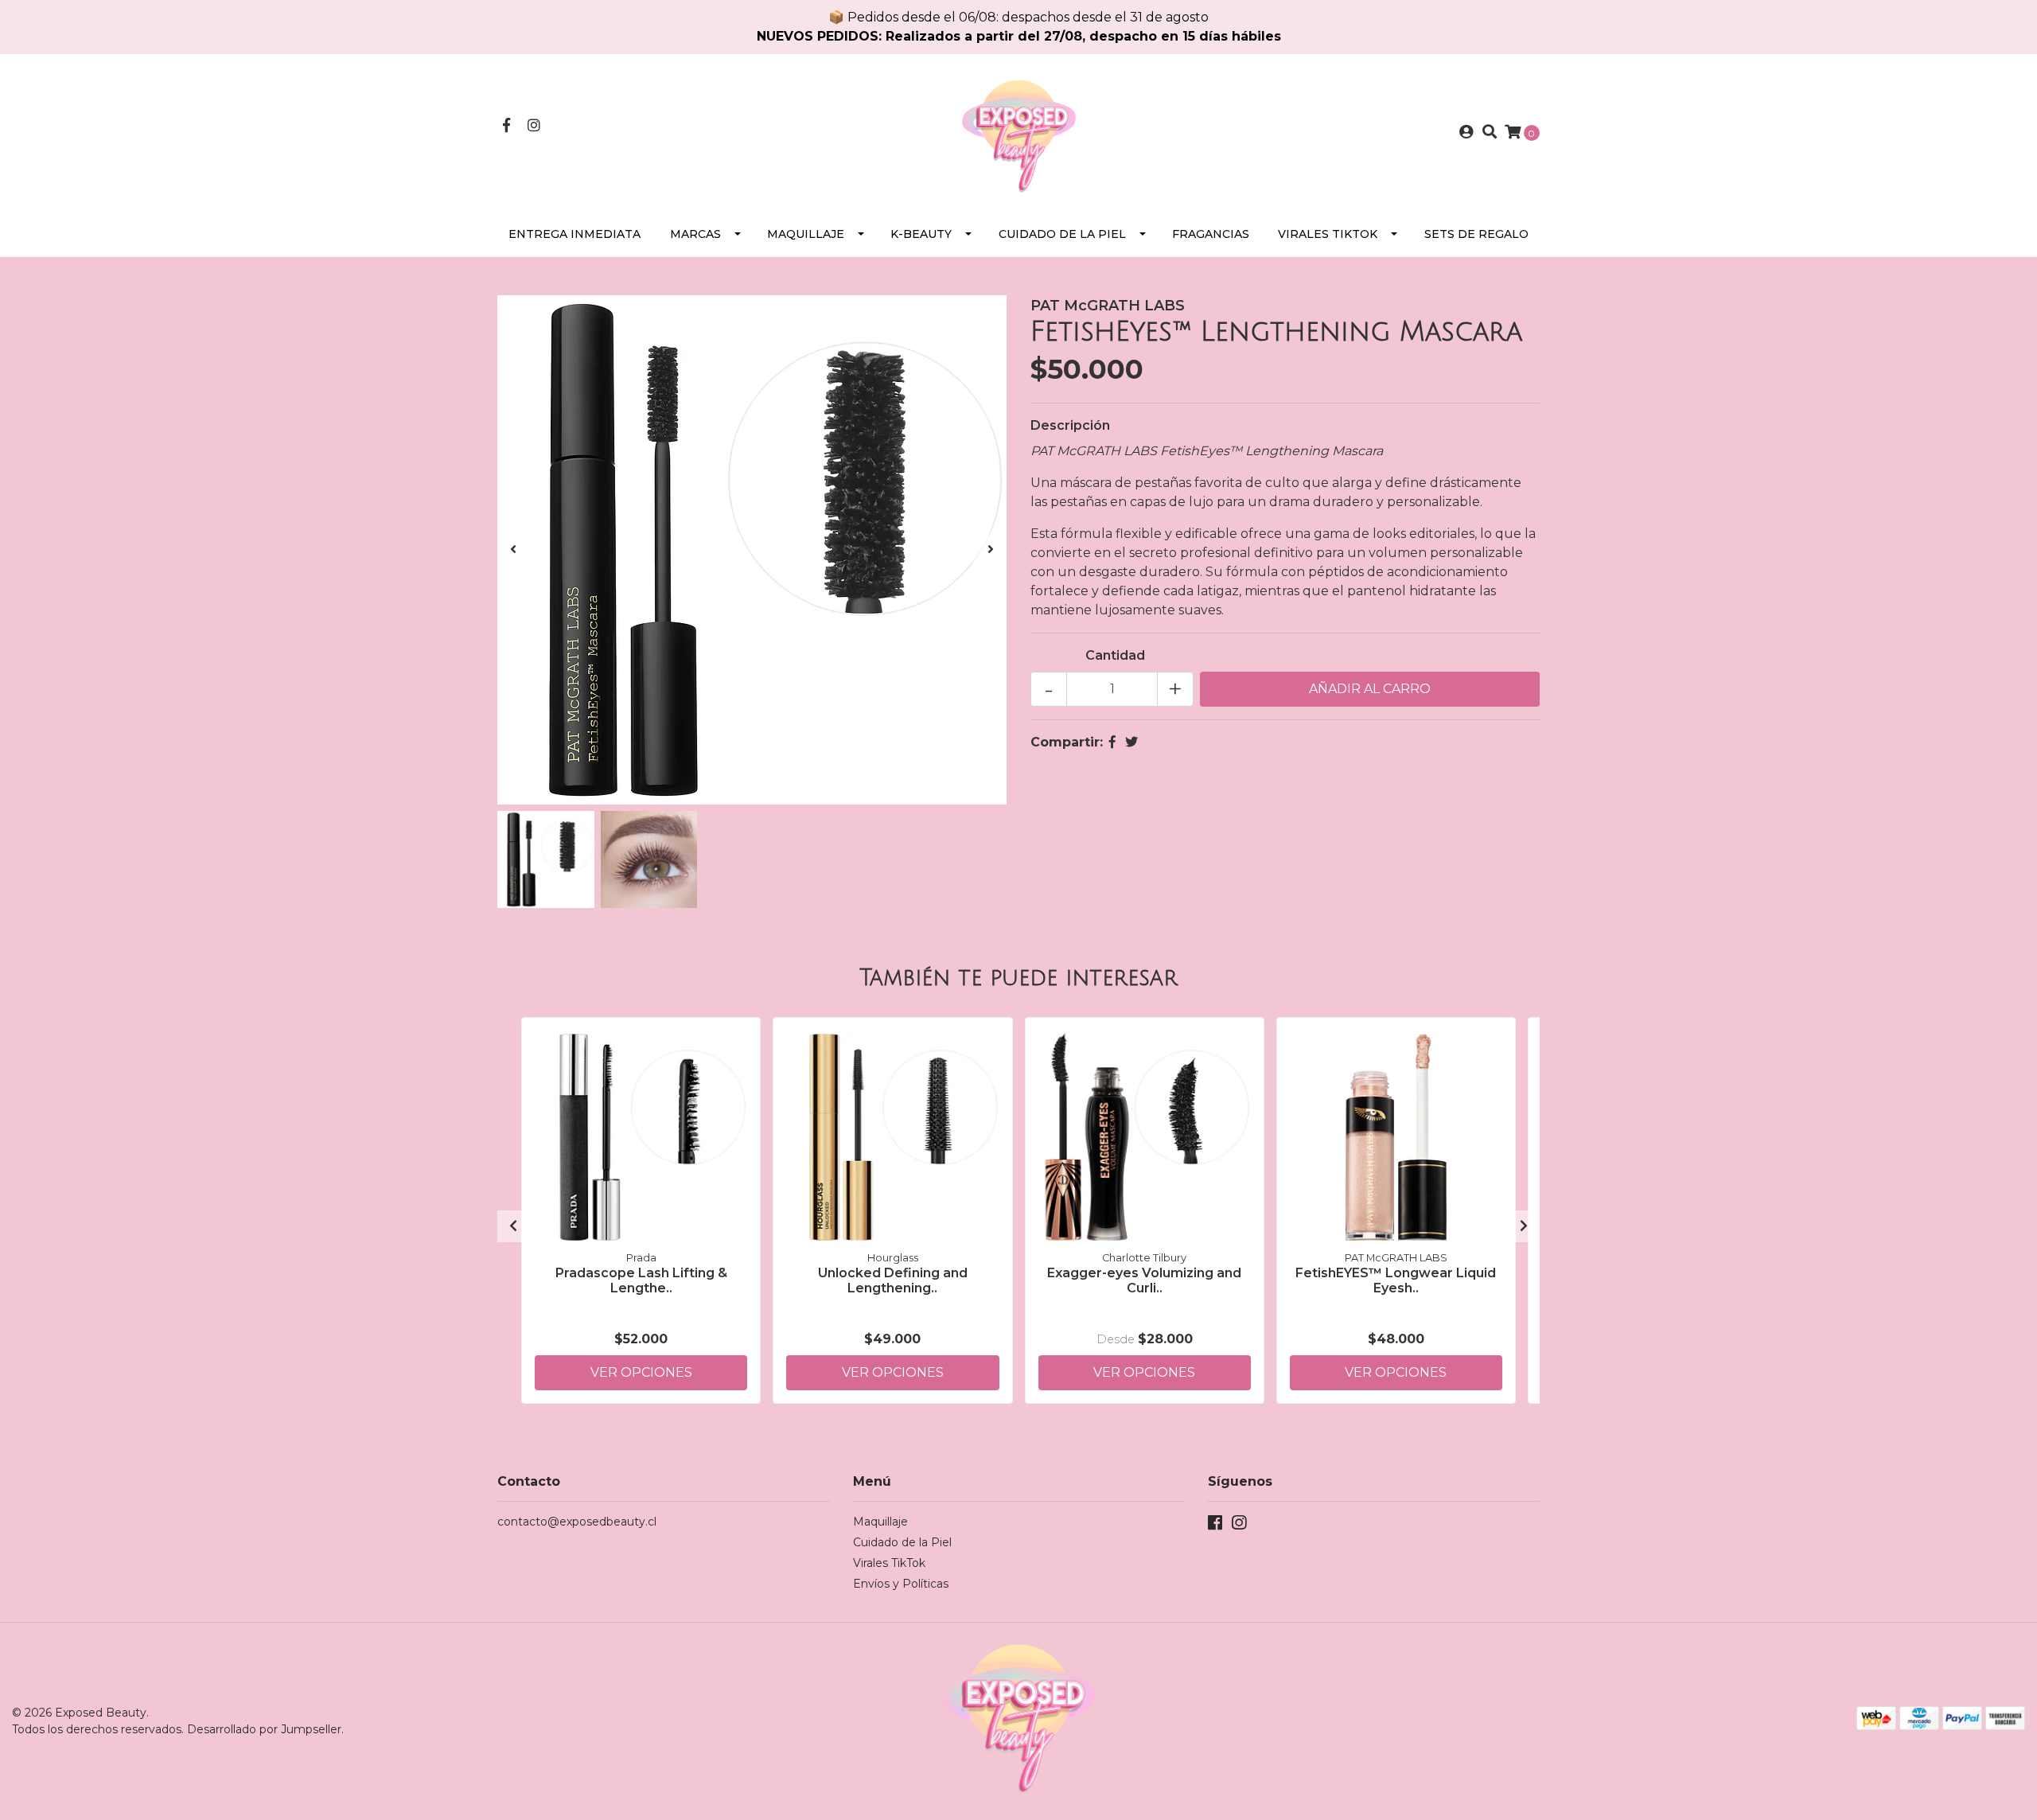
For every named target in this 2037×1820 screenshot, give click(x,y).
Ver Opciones (641, 1372)
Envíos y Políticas (901, 1584)
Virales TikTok (1328, 234)
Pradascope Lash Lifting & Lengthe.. (641, 1280)
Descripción (1070, 425)
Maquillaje (806, 234)
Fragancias (1211, 234)
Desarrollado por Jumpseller (264, 1729)
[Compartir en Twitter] (1131, 742)
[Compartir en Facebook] (1112, 742)
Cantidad (1115, 655)
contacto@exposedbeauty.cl (577, 1522)
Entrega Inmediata (574, 234)
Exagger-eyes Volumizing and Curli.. (1144, 1280)
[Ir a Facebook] (506, 126)
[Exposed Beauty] (1018, 132)
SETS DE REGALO (1476, 234)
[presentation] (513, 550)
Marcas (695, 234)
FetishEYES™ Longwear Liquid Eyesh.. (1396, 1280)
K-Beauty (921, 234)
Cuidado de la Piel (1062, 234)
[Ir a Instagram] (534, 126)
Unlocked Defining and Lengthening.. (893, 1280)
